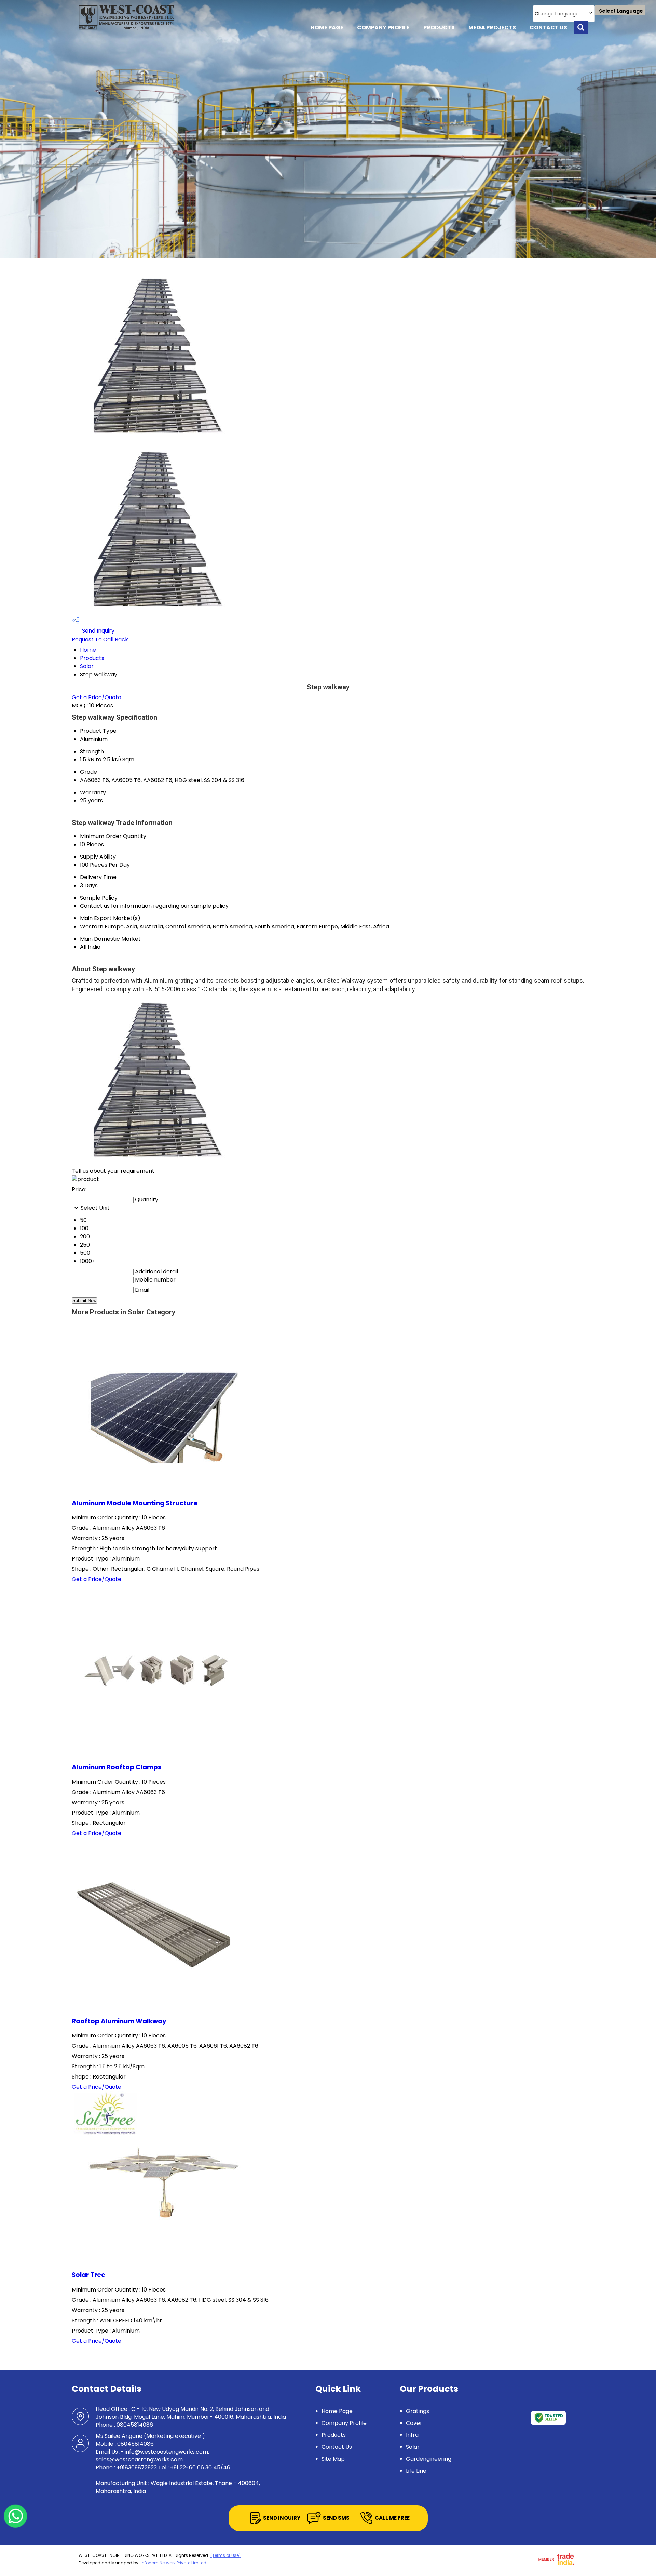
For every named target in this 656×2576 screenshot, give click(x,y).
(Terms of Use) (225, 2555)
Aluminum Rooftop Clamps (117, 1767)
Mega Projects (492, 28)
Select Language (621, 11)
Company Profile (383, 28)
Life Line (416, 2471)
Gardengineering (429, 2459)
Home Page (327, 28)
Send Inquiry (98, 631)
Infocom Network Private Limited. (174, 2563)
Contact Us (548, 28)
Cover (414, 2423)
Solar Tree (88, 2275)
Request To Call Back (100, 640)
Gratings (418, 2411)
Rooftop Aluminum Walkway (119, 2021)
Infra (412, 2435)
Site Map (333, 2459)
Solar (87, 666)
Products (439, 28)
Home (88, 650)
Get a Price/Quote (97, 697)
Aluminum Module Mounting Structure (135, 1503)
